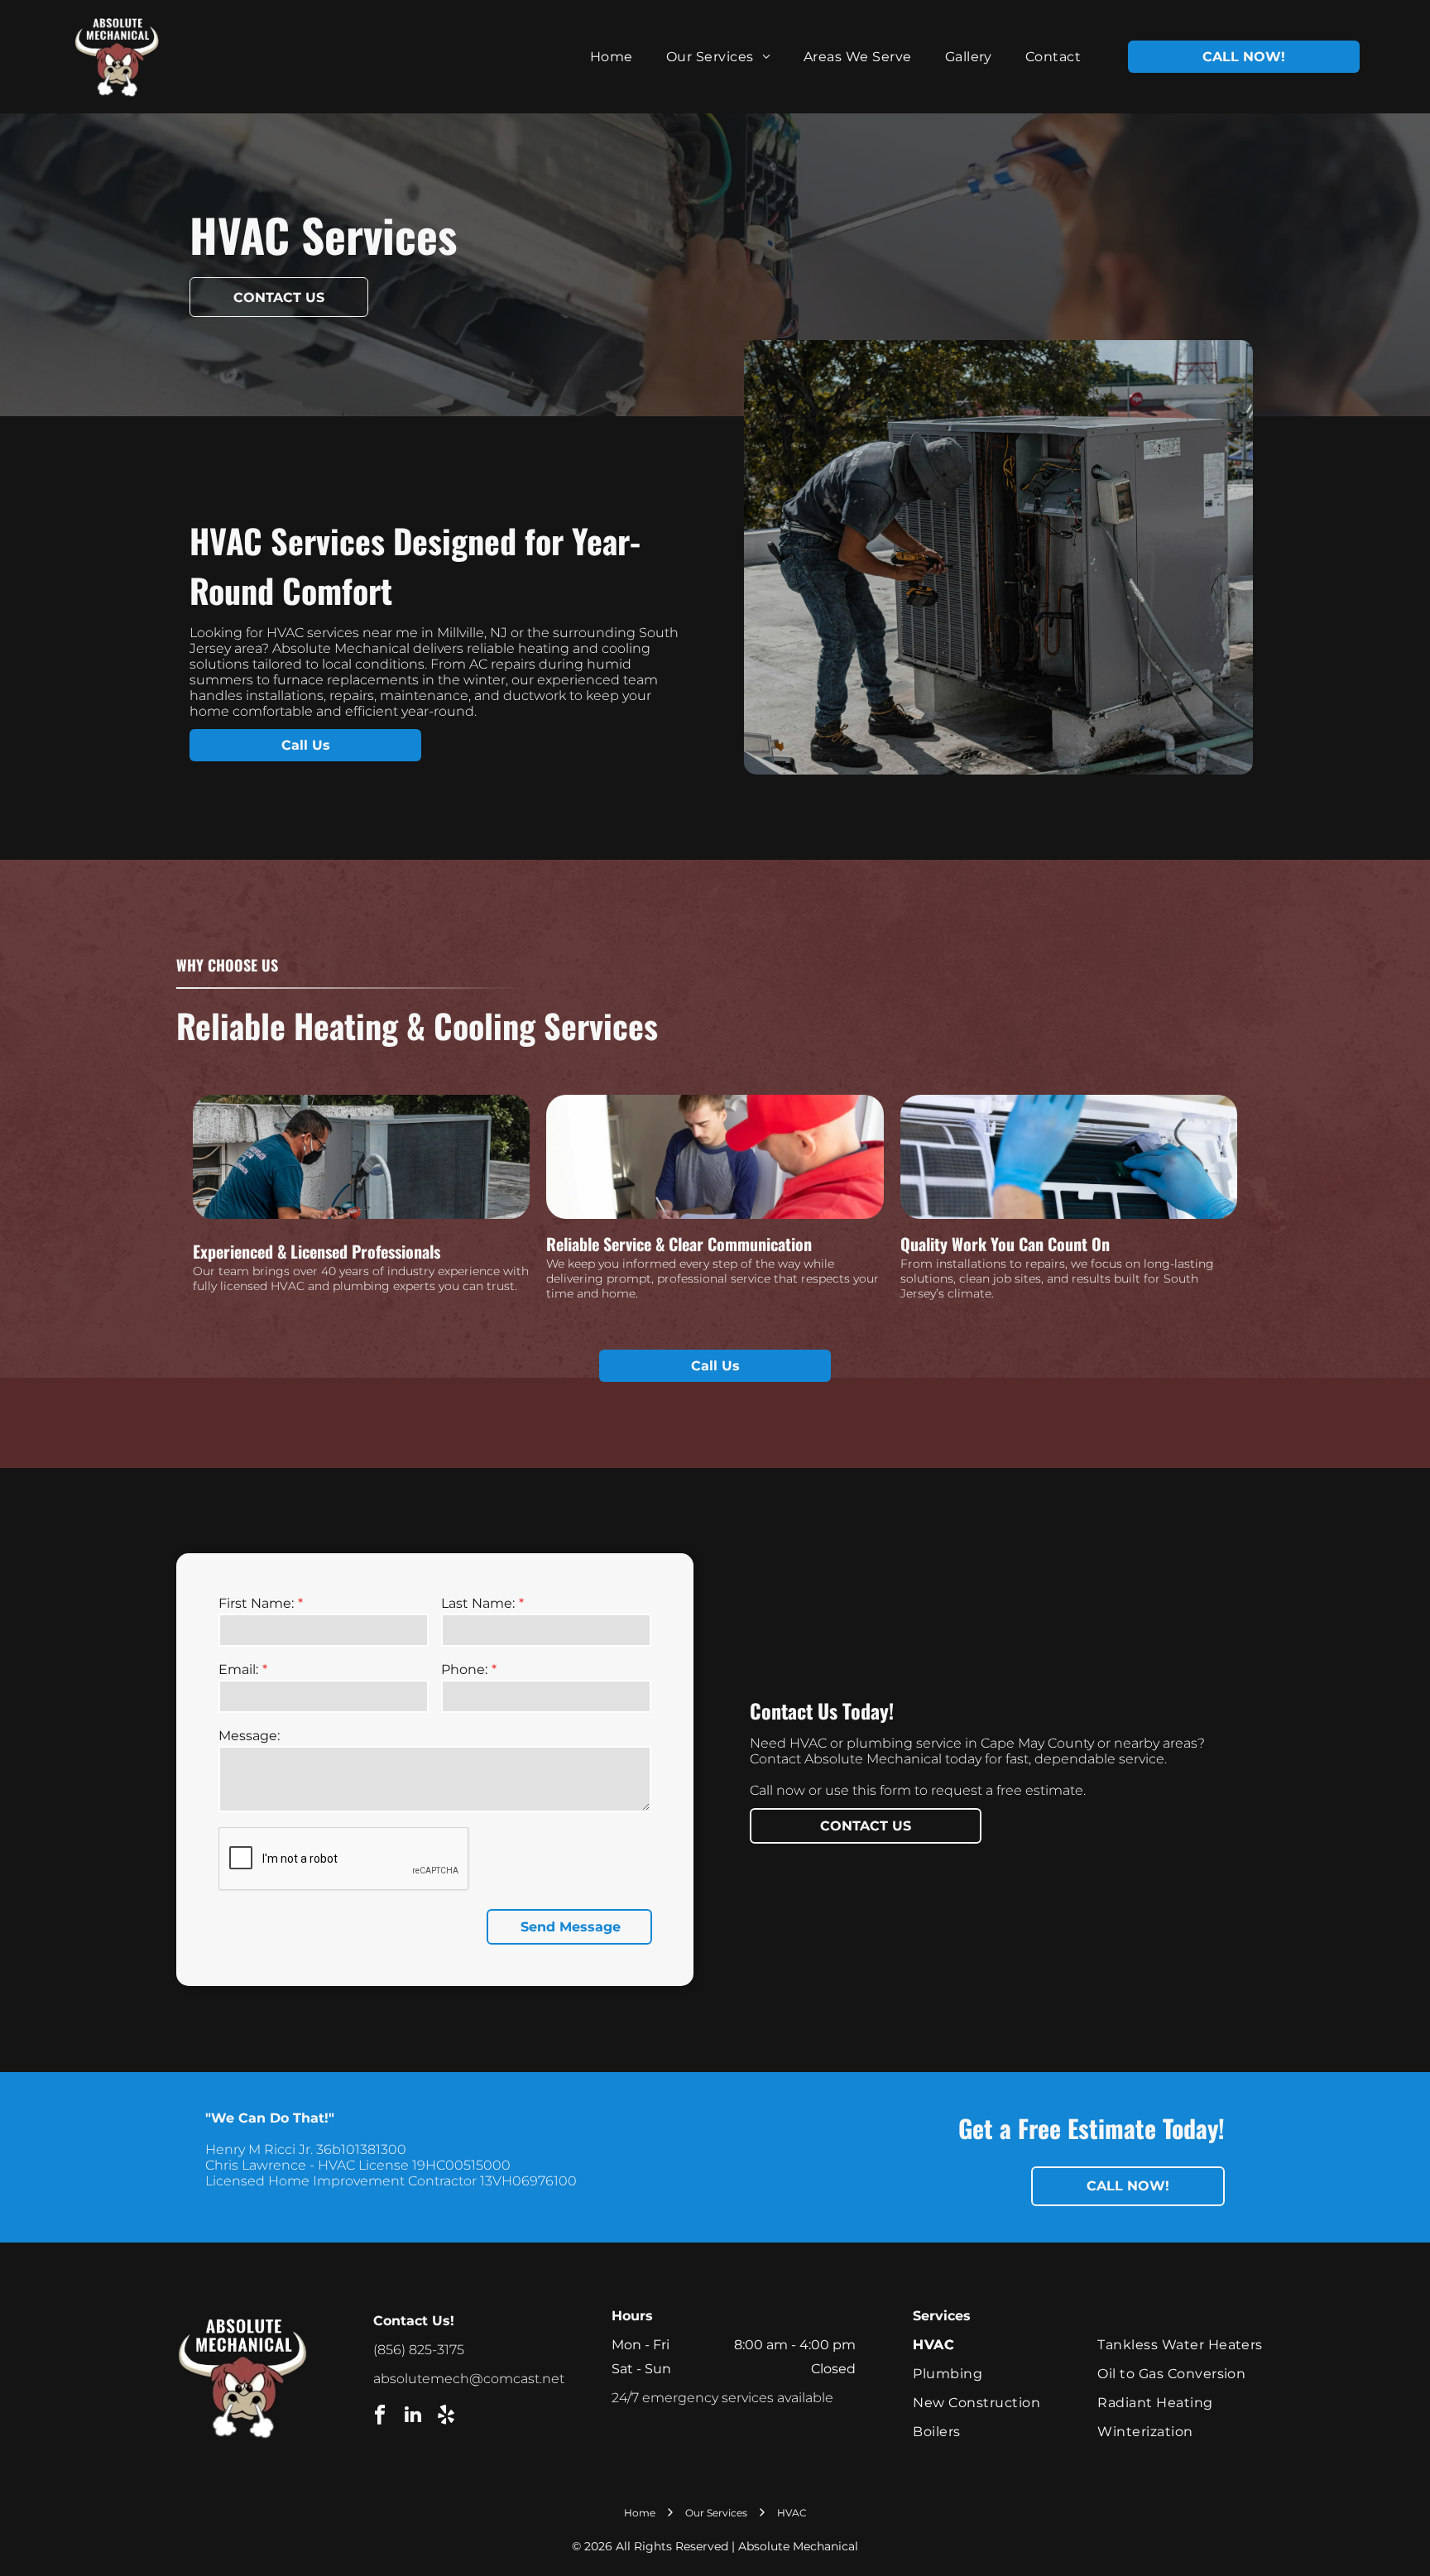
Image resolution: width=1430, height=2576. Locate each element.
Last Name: (478, 1603)
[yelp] (446, 2416)
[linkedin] (413, 2416)
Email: (238, 1669)
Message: (249, 1736)
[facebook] (379, 2416)
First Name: (256, 1603)
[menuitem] (612, 57)
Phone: (464, 1669)
